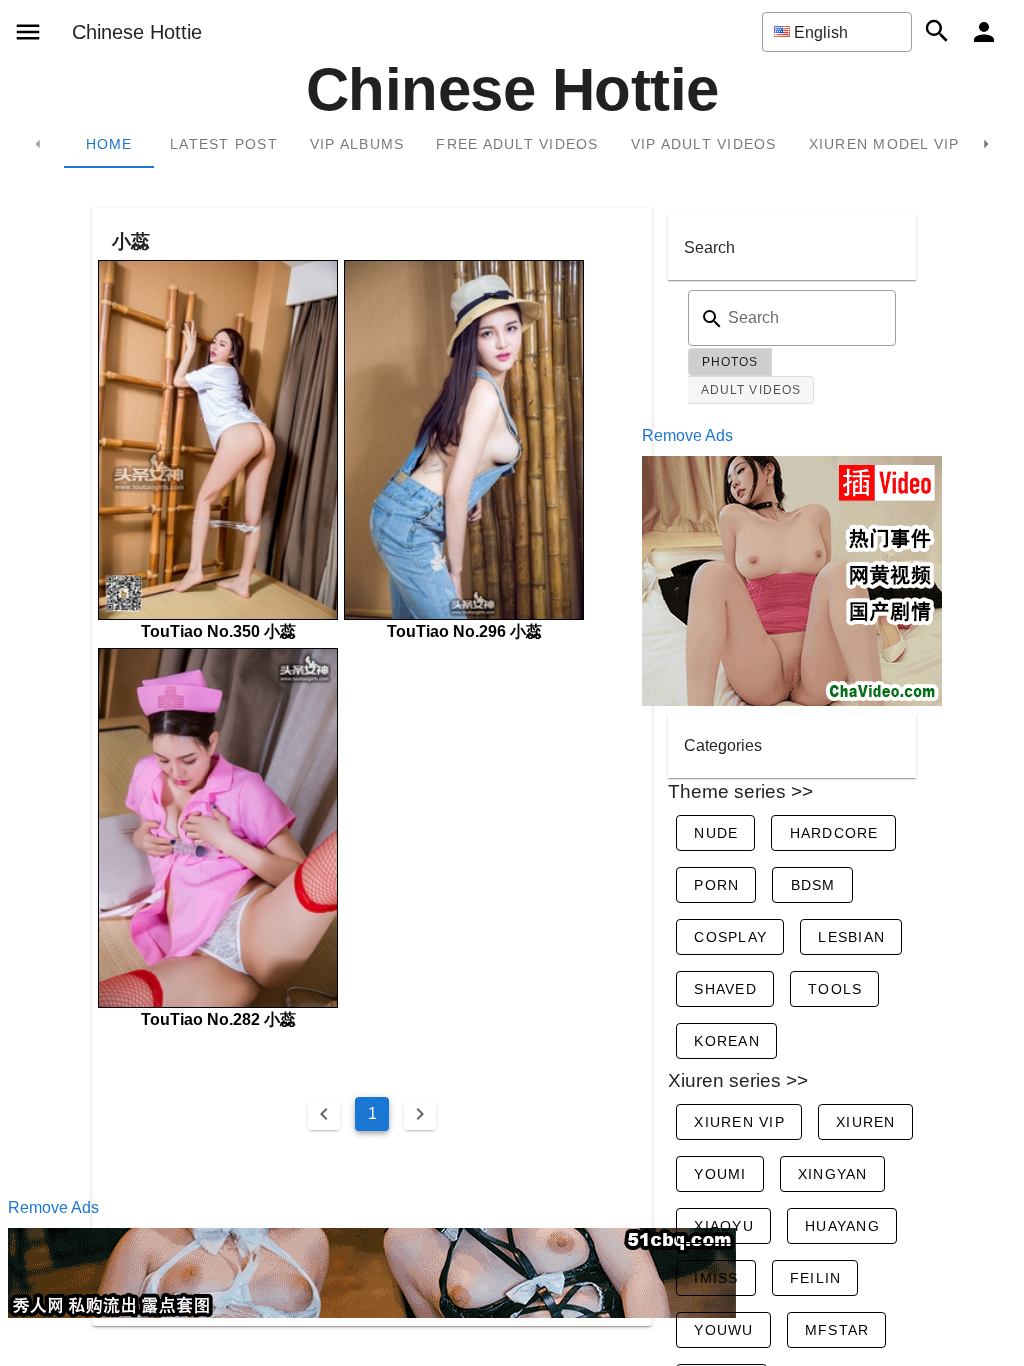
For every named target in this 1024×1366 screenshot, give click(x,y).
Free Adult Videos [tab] (517, 144)
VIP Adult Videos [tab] (704, 144)
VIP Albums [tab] (357, 144)
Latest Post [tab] (224, 144)
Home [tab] (109, 144)
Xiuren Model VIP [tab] (884, 144)
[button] (837, 32)
